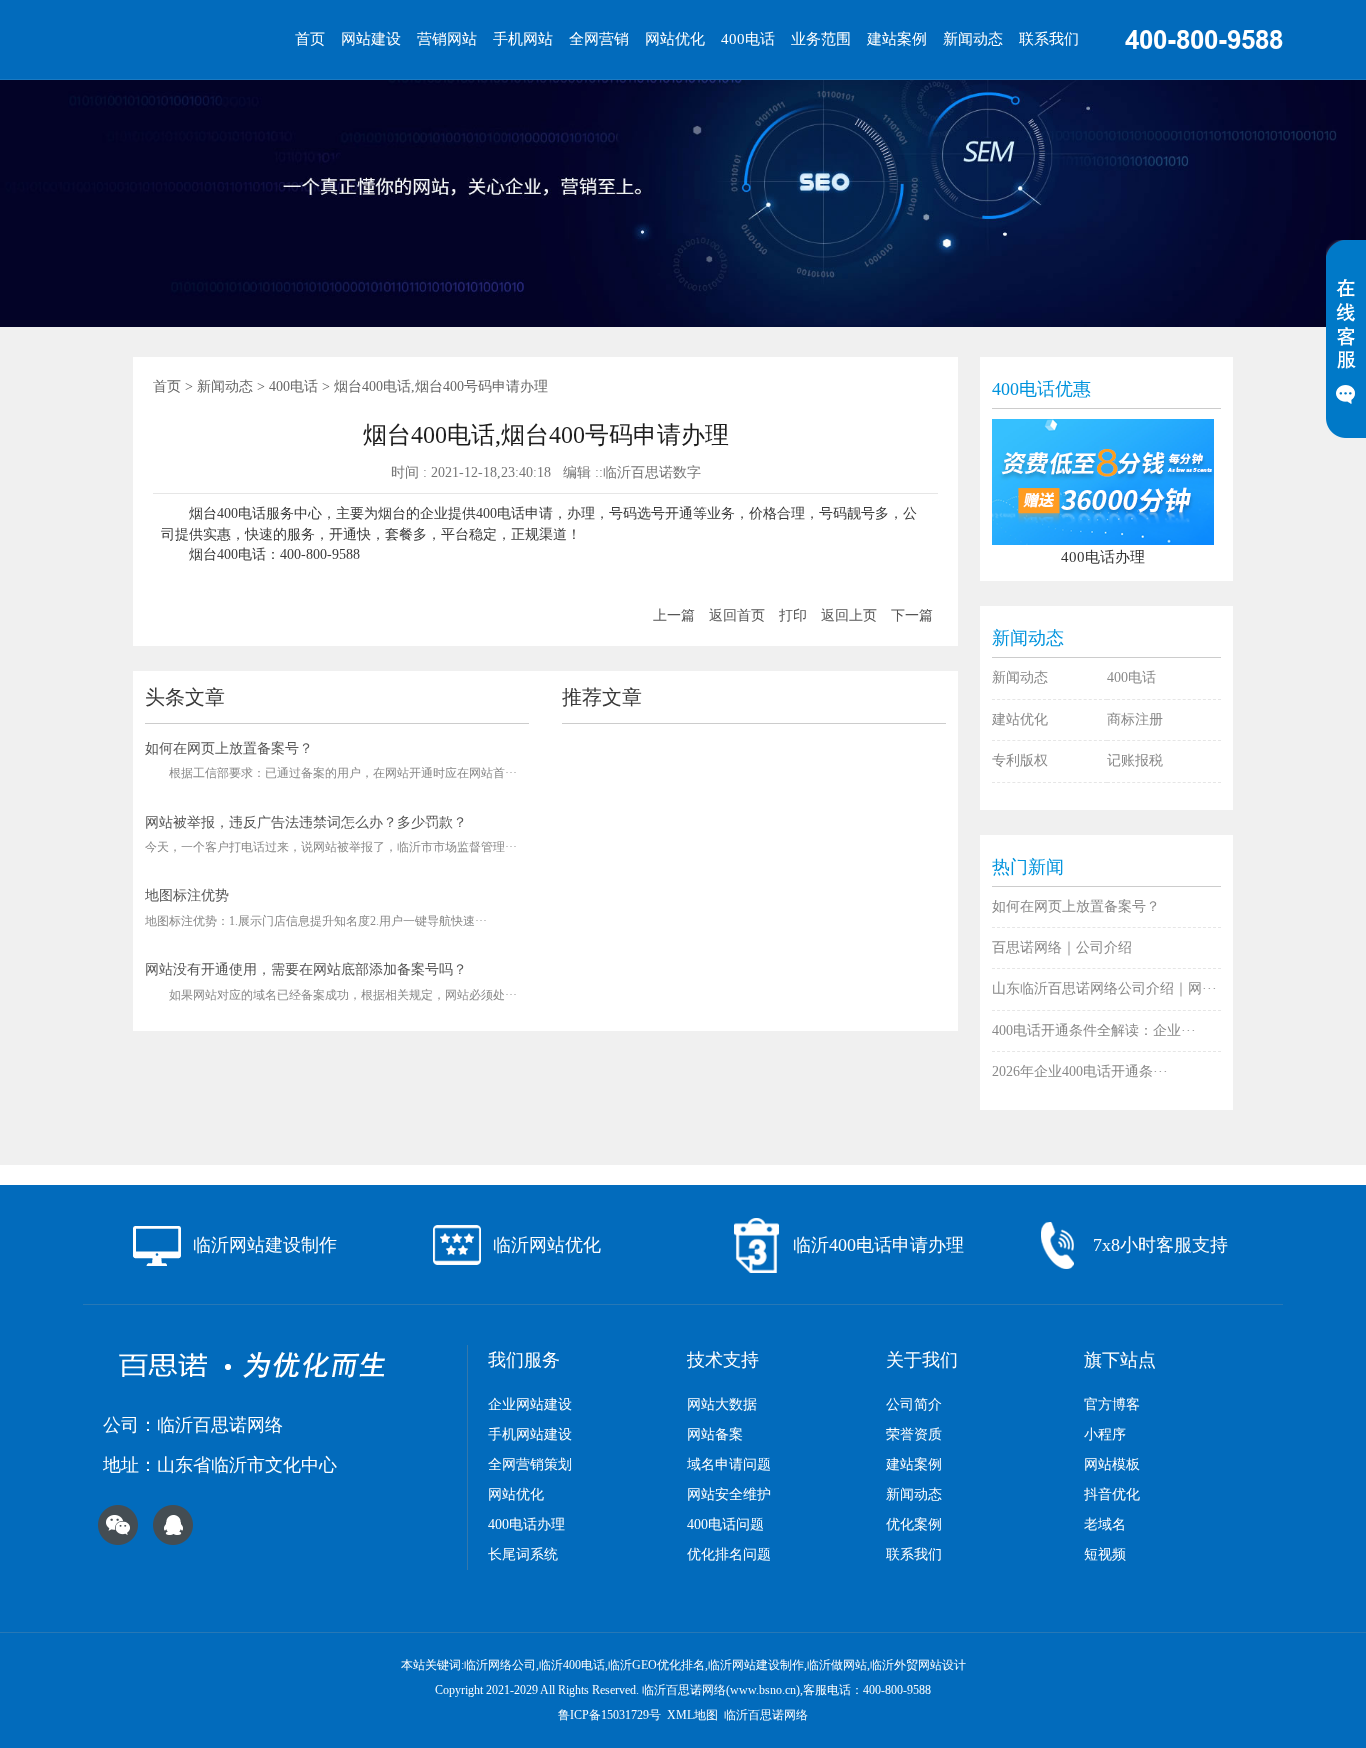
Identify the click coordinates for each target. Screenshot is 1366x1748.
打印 (793, 615)
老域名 (1105, 1524)
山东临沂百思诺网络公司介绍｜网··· (1104, 988)
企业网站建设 (530, 1404)
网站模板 (1112, 1464)
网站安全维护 (729, 1494)
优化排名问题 (729, 1554)
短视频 (1105, 1554)
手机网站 (523, 39)
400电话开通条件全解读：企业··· (1094, 1030)
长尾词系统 (523, 1554)
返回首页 (737, 615)
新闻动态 (973, 39)
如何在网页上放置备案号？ (229, 748)
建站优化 (1020, 719)
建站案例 (897, 39)
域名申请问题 (729, 1464)
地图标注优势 (187, 895)
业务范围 (821, 39)
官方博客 (1112, 1404)
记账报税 (1135, 760)
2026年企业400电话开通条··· (1080, 1071)
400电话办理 (526, 1524)
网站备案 (715, 1434)
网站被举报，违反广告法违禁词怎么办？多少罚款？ (306, 822)
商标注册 (1135, 719)
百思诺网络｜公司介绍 (1062, 947)
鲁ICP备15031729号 (609, 1715)
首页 (310, 39)
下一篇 (912, 615)
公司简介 (914, 1404)
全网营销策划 (530, 1464)
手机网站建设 (530, 1434)
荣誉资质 (914, 1434)
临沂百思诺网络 (766, 1715)
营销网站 (447, 39)
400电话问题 (725, 1524)
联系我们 (1049, 39)
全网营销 (599, 39)
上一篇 (674, 615)
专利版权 (1020, 760)
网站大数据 (722, 1404)
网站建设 (371, 39)
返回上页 (849, 615)
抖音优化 (1112, 1494)
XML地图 (692, 1715)
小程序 (1105, 1434)
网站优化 (675, 39)
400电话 (748, 39)
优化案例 (914, 1524)
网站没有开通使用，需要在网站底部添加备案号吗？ (306, 969)
